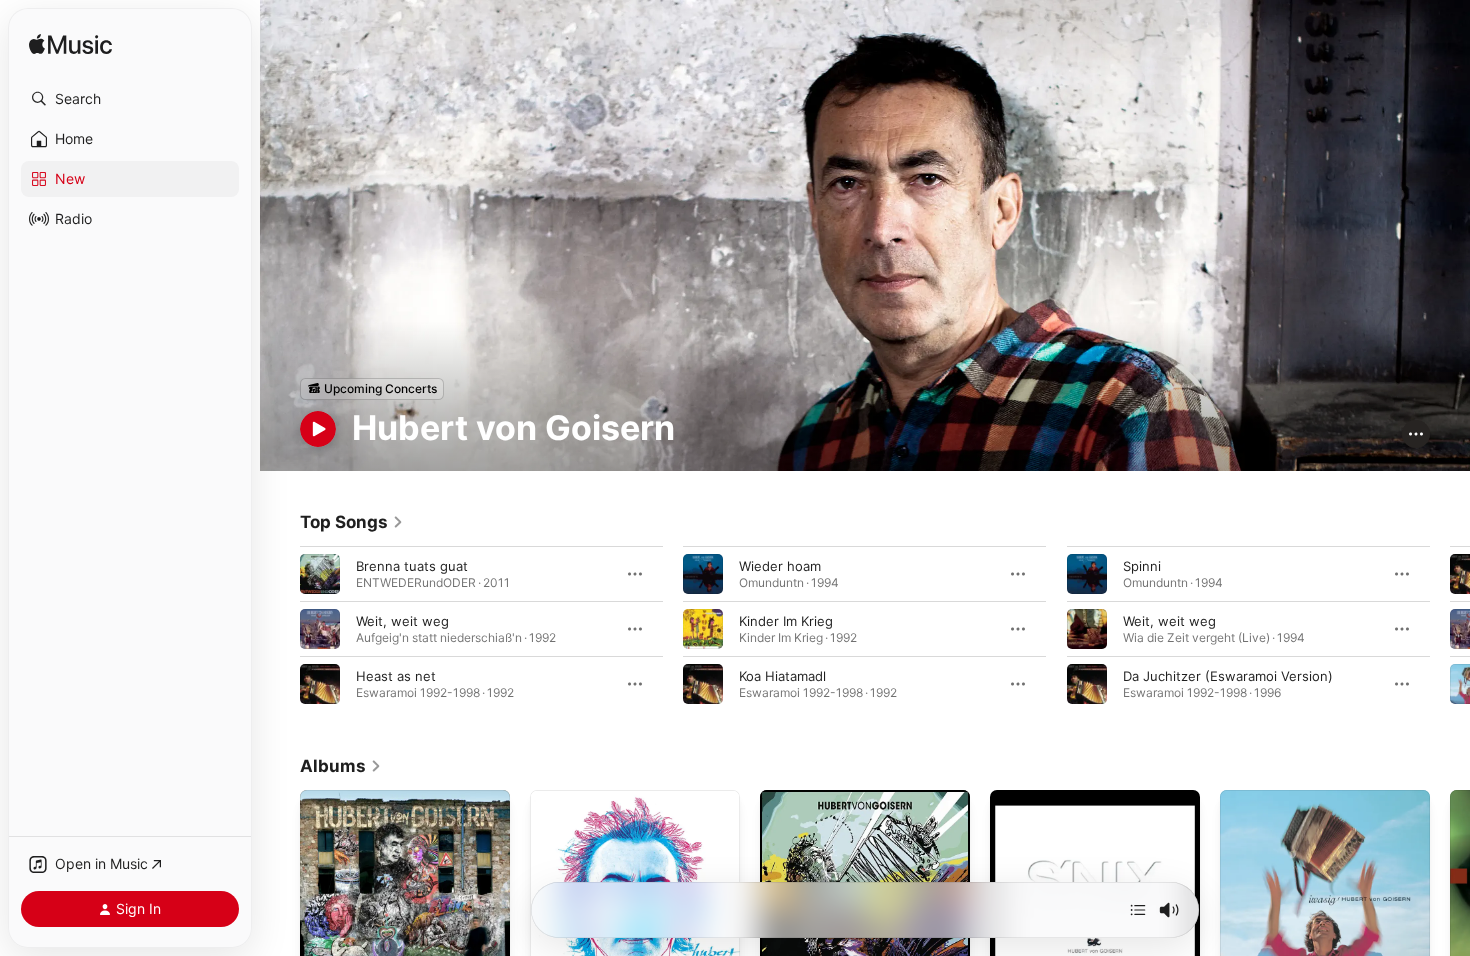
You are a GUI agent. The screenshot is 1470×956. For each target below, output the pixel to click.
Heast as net (396, 675)
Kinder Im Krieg (786, 620)
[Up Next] (1138, 910)
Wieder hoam (780, 565)
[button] (130, 99)
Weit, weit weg (402, 620)
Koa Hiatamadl (782, 675)
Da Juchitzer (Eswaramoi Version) (1228, 675)
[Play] (318, 429)
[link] (352, 522)
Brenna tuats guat (412, 565)
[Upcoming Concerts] (372, 389)
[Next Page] (1450, 628)
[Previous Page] (280, 628)
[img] (70, 45)
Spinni (1142, 565)
